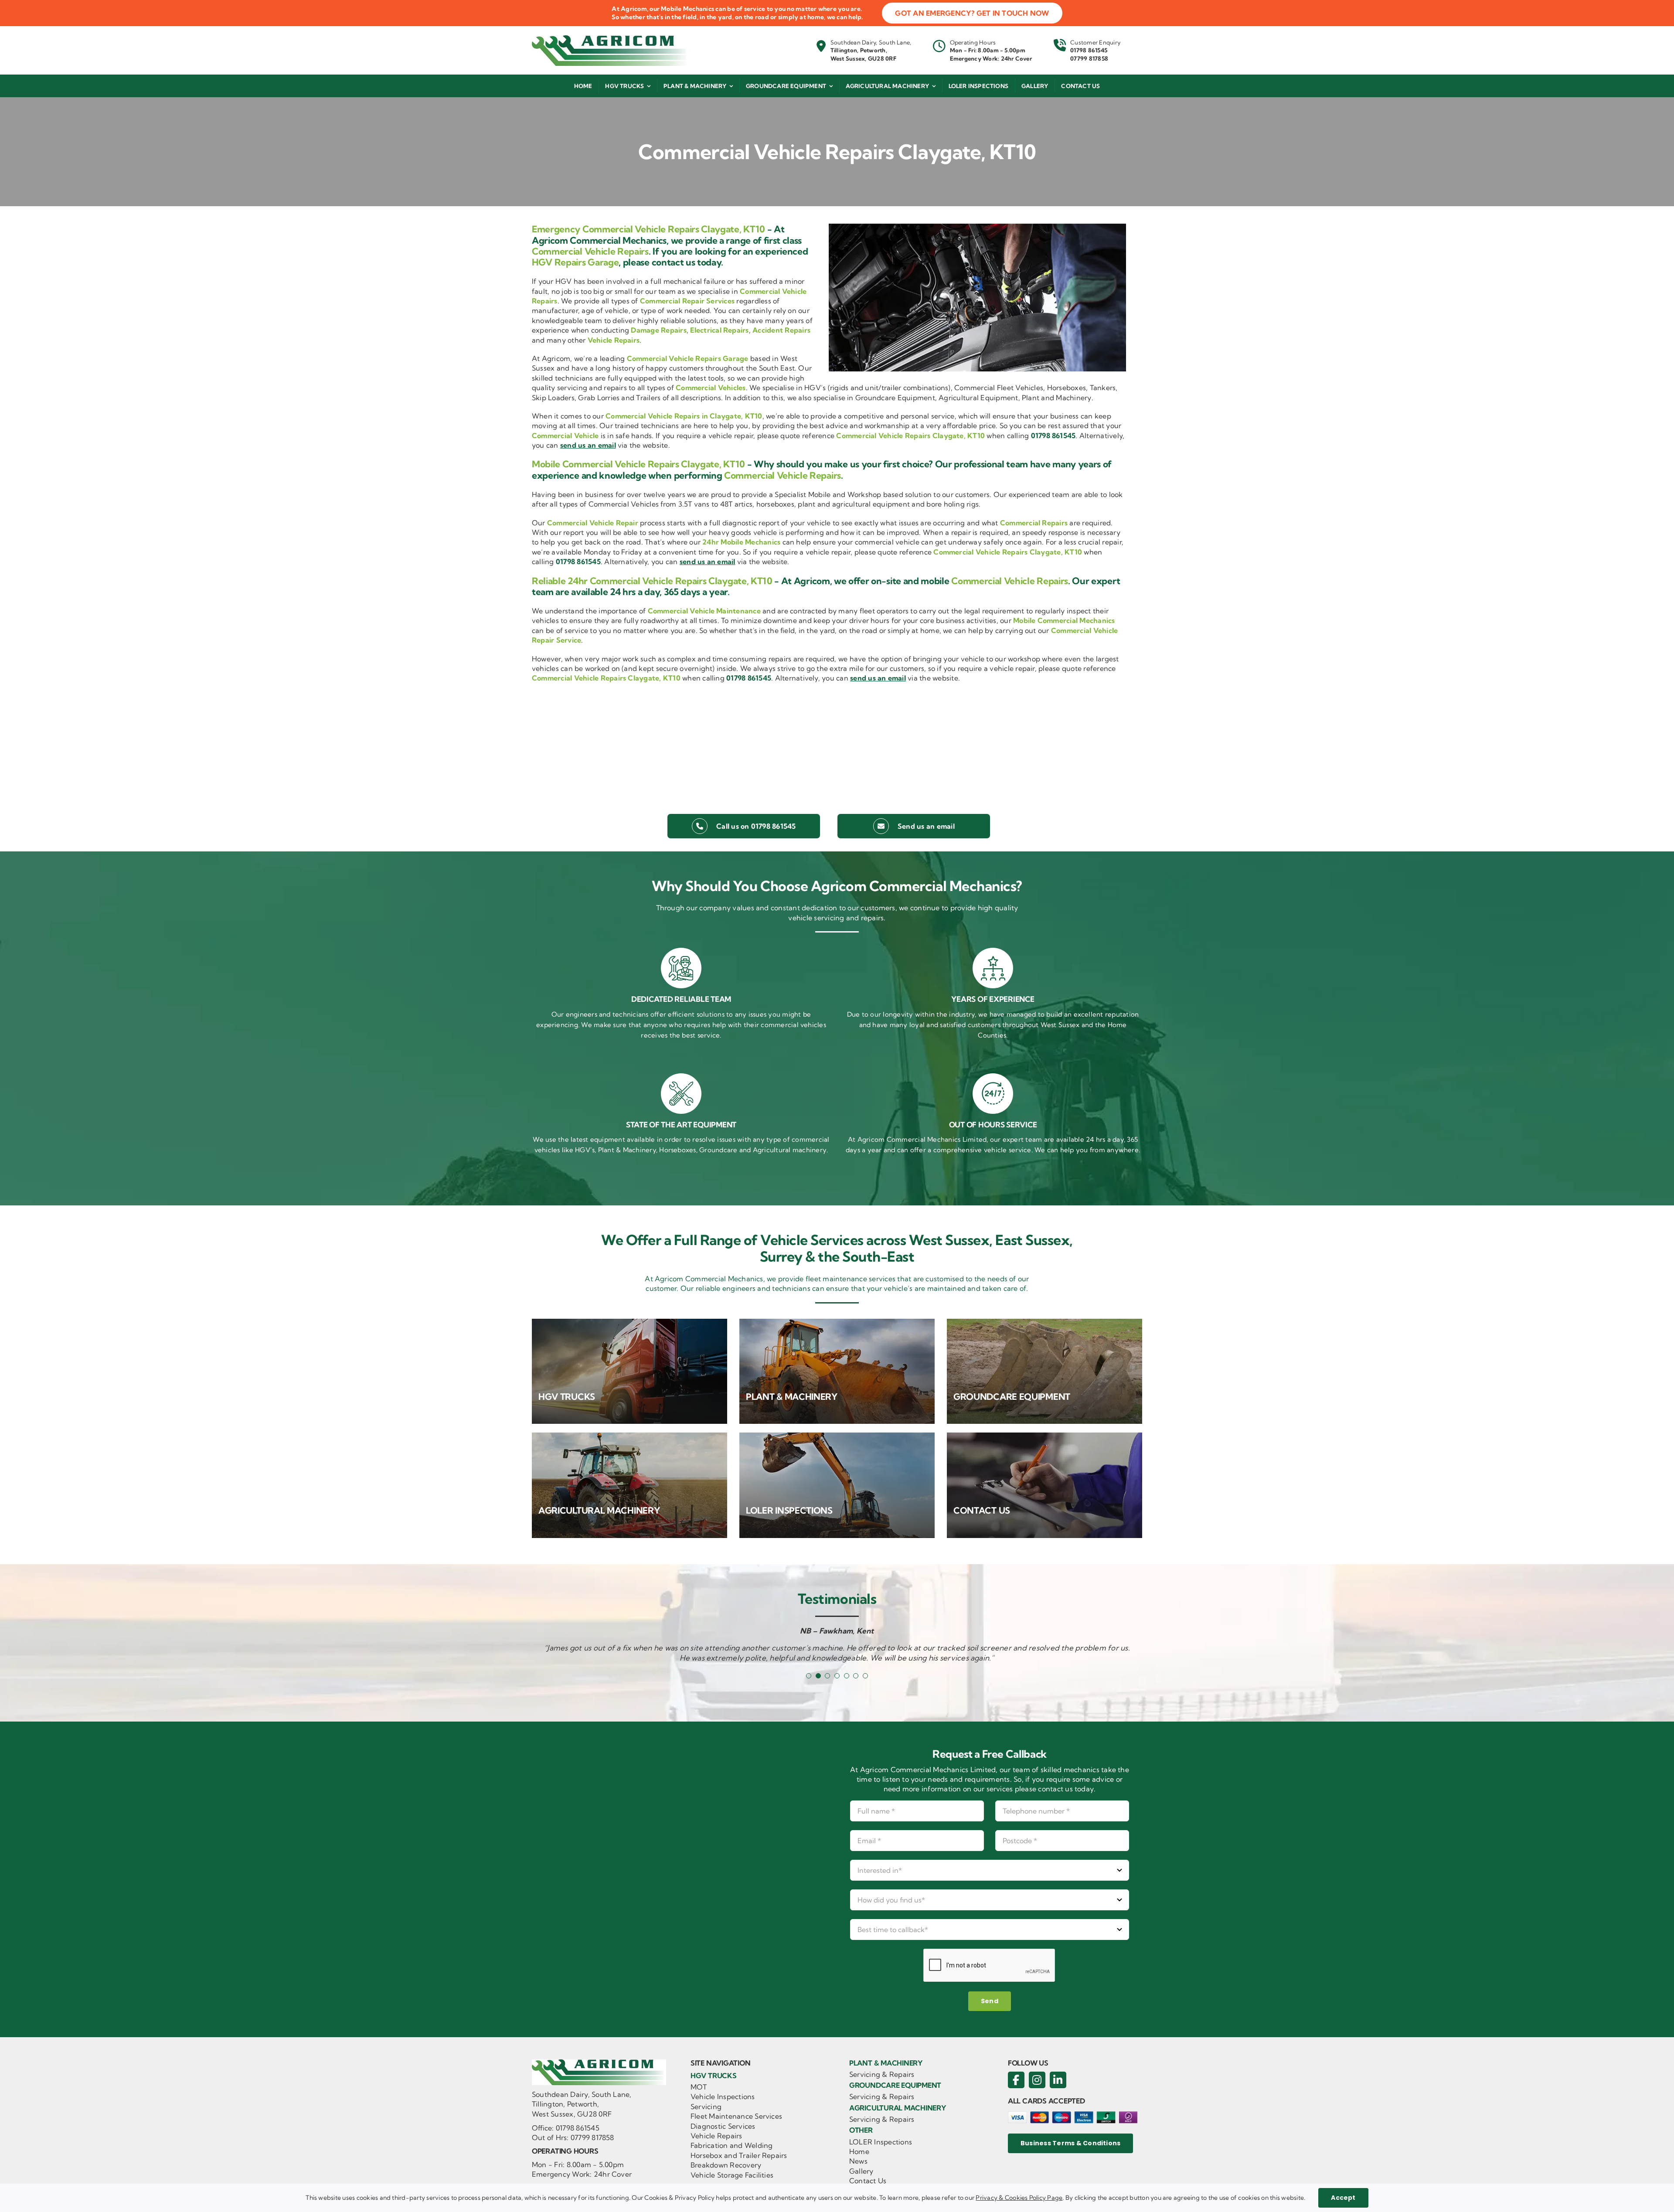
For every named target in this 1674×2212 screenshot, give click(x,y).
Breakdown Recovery (726, 2165)
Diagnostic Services (723, 2126)
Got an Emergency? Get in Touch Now (972, 13)
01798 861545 (1089, 50)
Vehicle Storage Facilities (732, 2175)
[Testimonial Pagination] (809, 1676)
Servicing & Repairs (882, 2074)
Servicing (706, 2107)
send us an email (588, 445)
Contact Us (868, 2181)
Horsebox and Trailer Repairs (739, 2155)
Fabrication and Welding (732, 2145)
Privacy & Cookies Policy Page (1019, 2198)
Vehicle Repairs (716, 2136)
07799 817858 (1089, 58)
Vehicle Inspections (723, 2096)
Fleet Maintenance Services (736, 2116)
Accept (1343, 2198)
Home (859, 2151)
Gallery (861, 2171)
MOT (699, 2087)
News (858, 2161)
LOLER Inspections (881, 2142)
